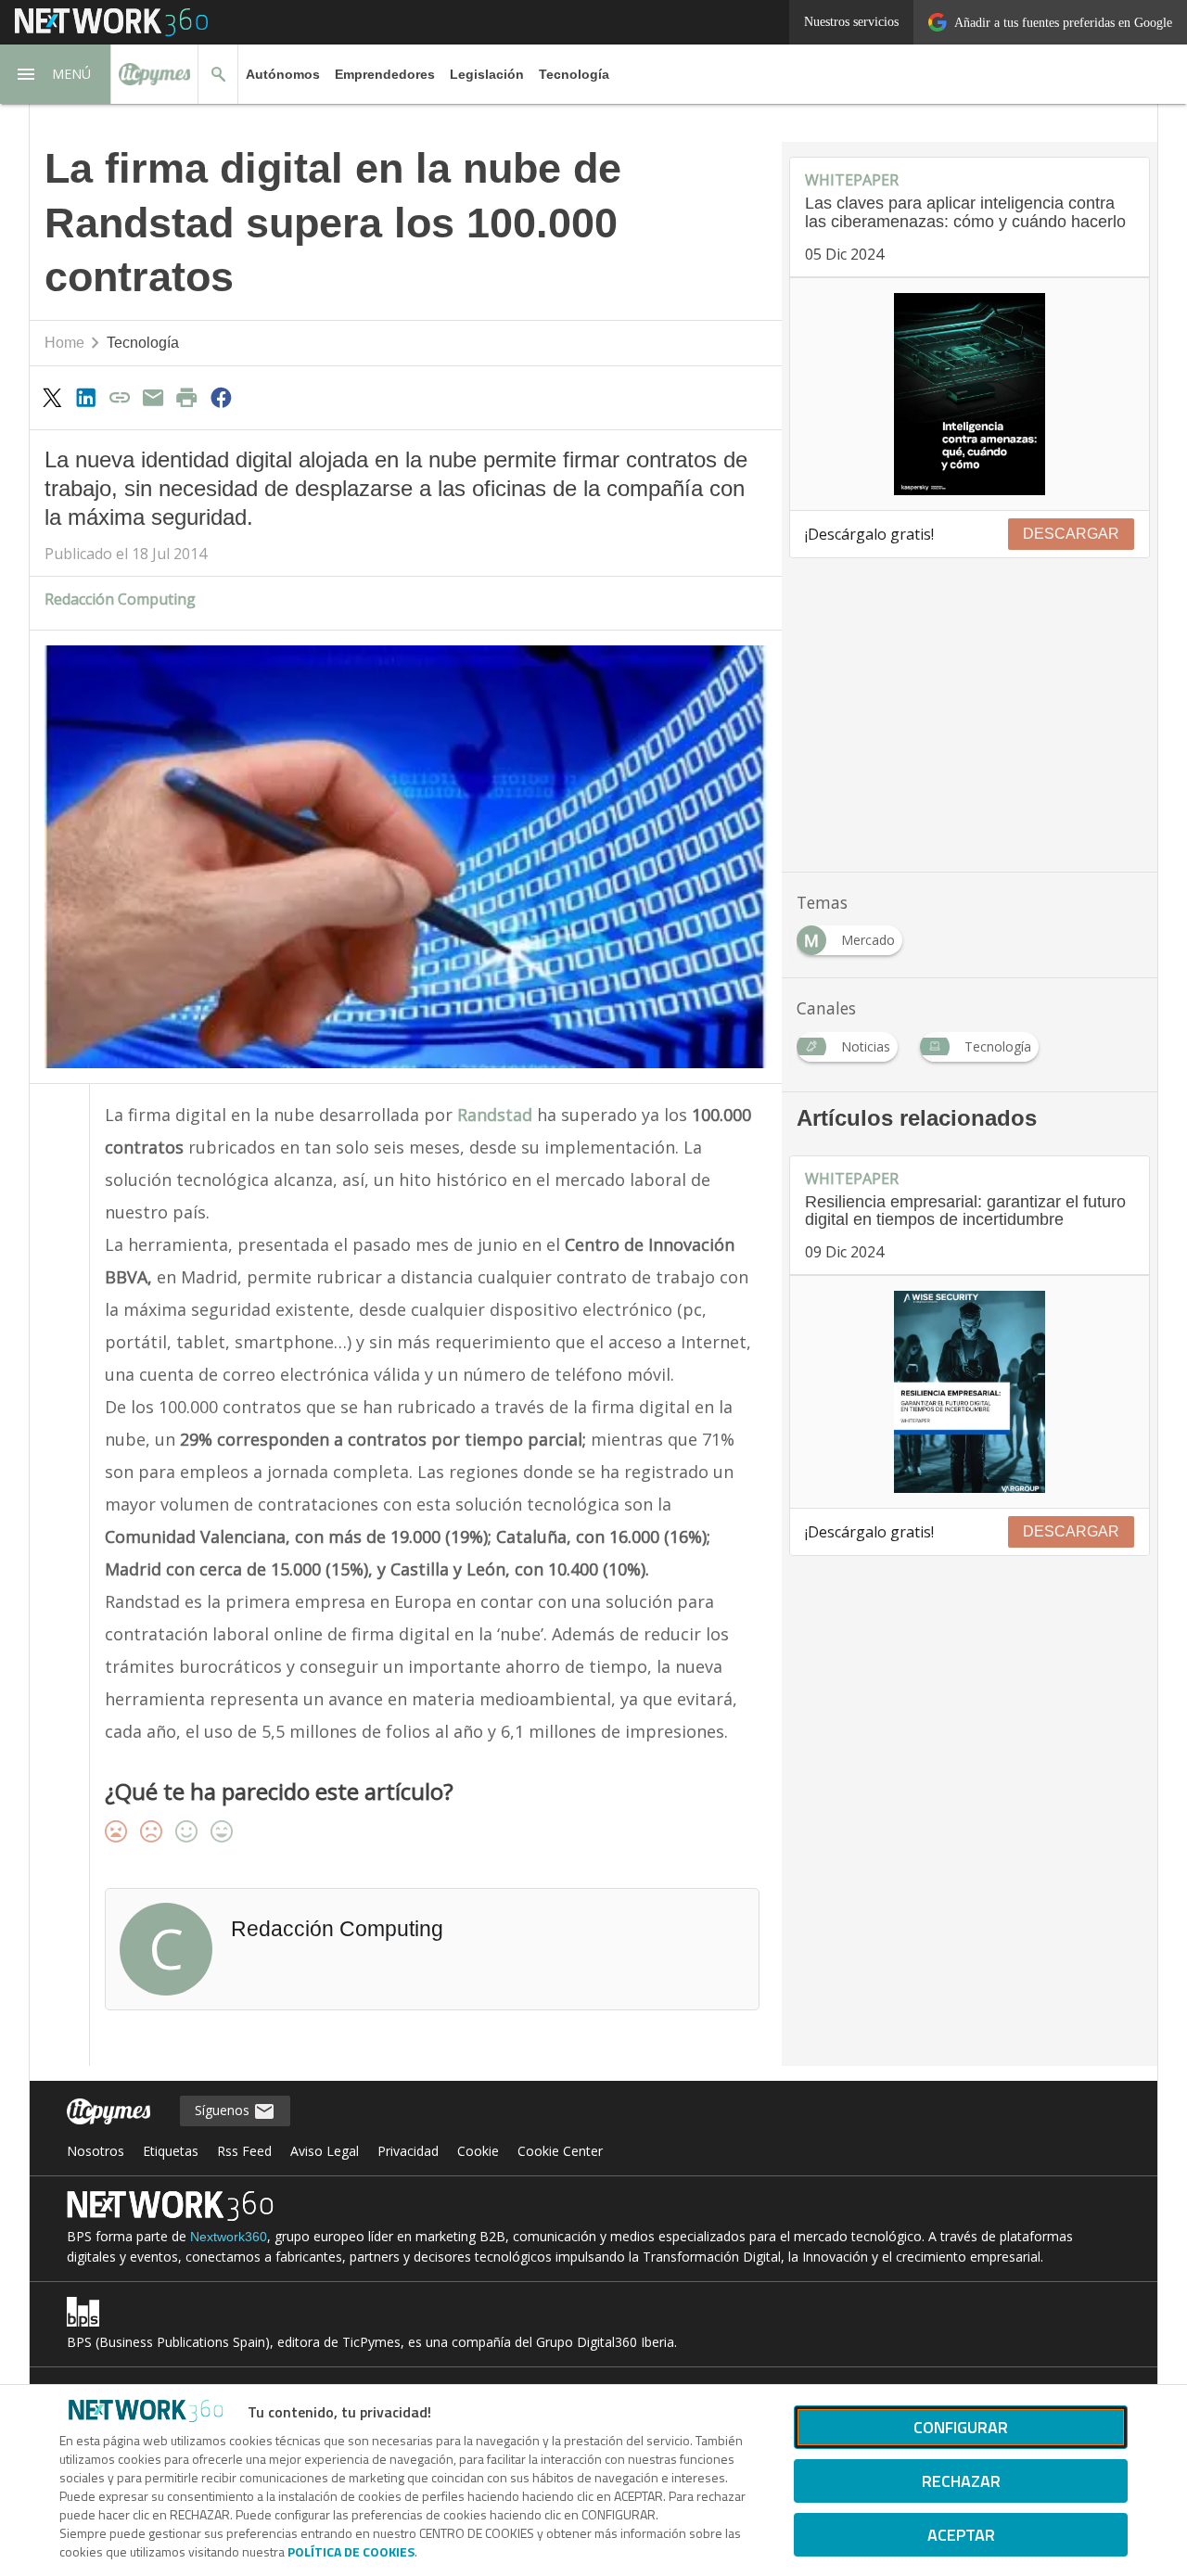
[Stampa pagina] (187, 397)
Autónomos (283, 74)
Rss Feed (244, 2151)
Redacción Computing (120, 599)
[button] (56, 74)
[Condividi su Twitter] (52, 397)
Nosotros (96, 2151)
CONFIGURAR (961, 2427)
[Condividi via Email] (153, 397)
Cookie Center (560, 2151)
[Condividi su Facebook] (221, 397)
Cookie (478, 2151)
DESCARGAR (1071, 534)
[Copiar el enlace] (120, 397)
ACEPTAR (961, 2535)
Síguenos (224, 2110)
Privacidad (408, 2151)
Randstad (497, 1115)
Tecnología (574, 74)
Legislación (487, 74)
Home (64, 343)
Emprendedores (385, 74)
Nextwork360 (229, 2237)
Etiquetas (171, 2151)
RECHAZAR (961, 2481)
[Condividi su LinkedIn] (85, 397)
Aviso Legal (325, 2151)
